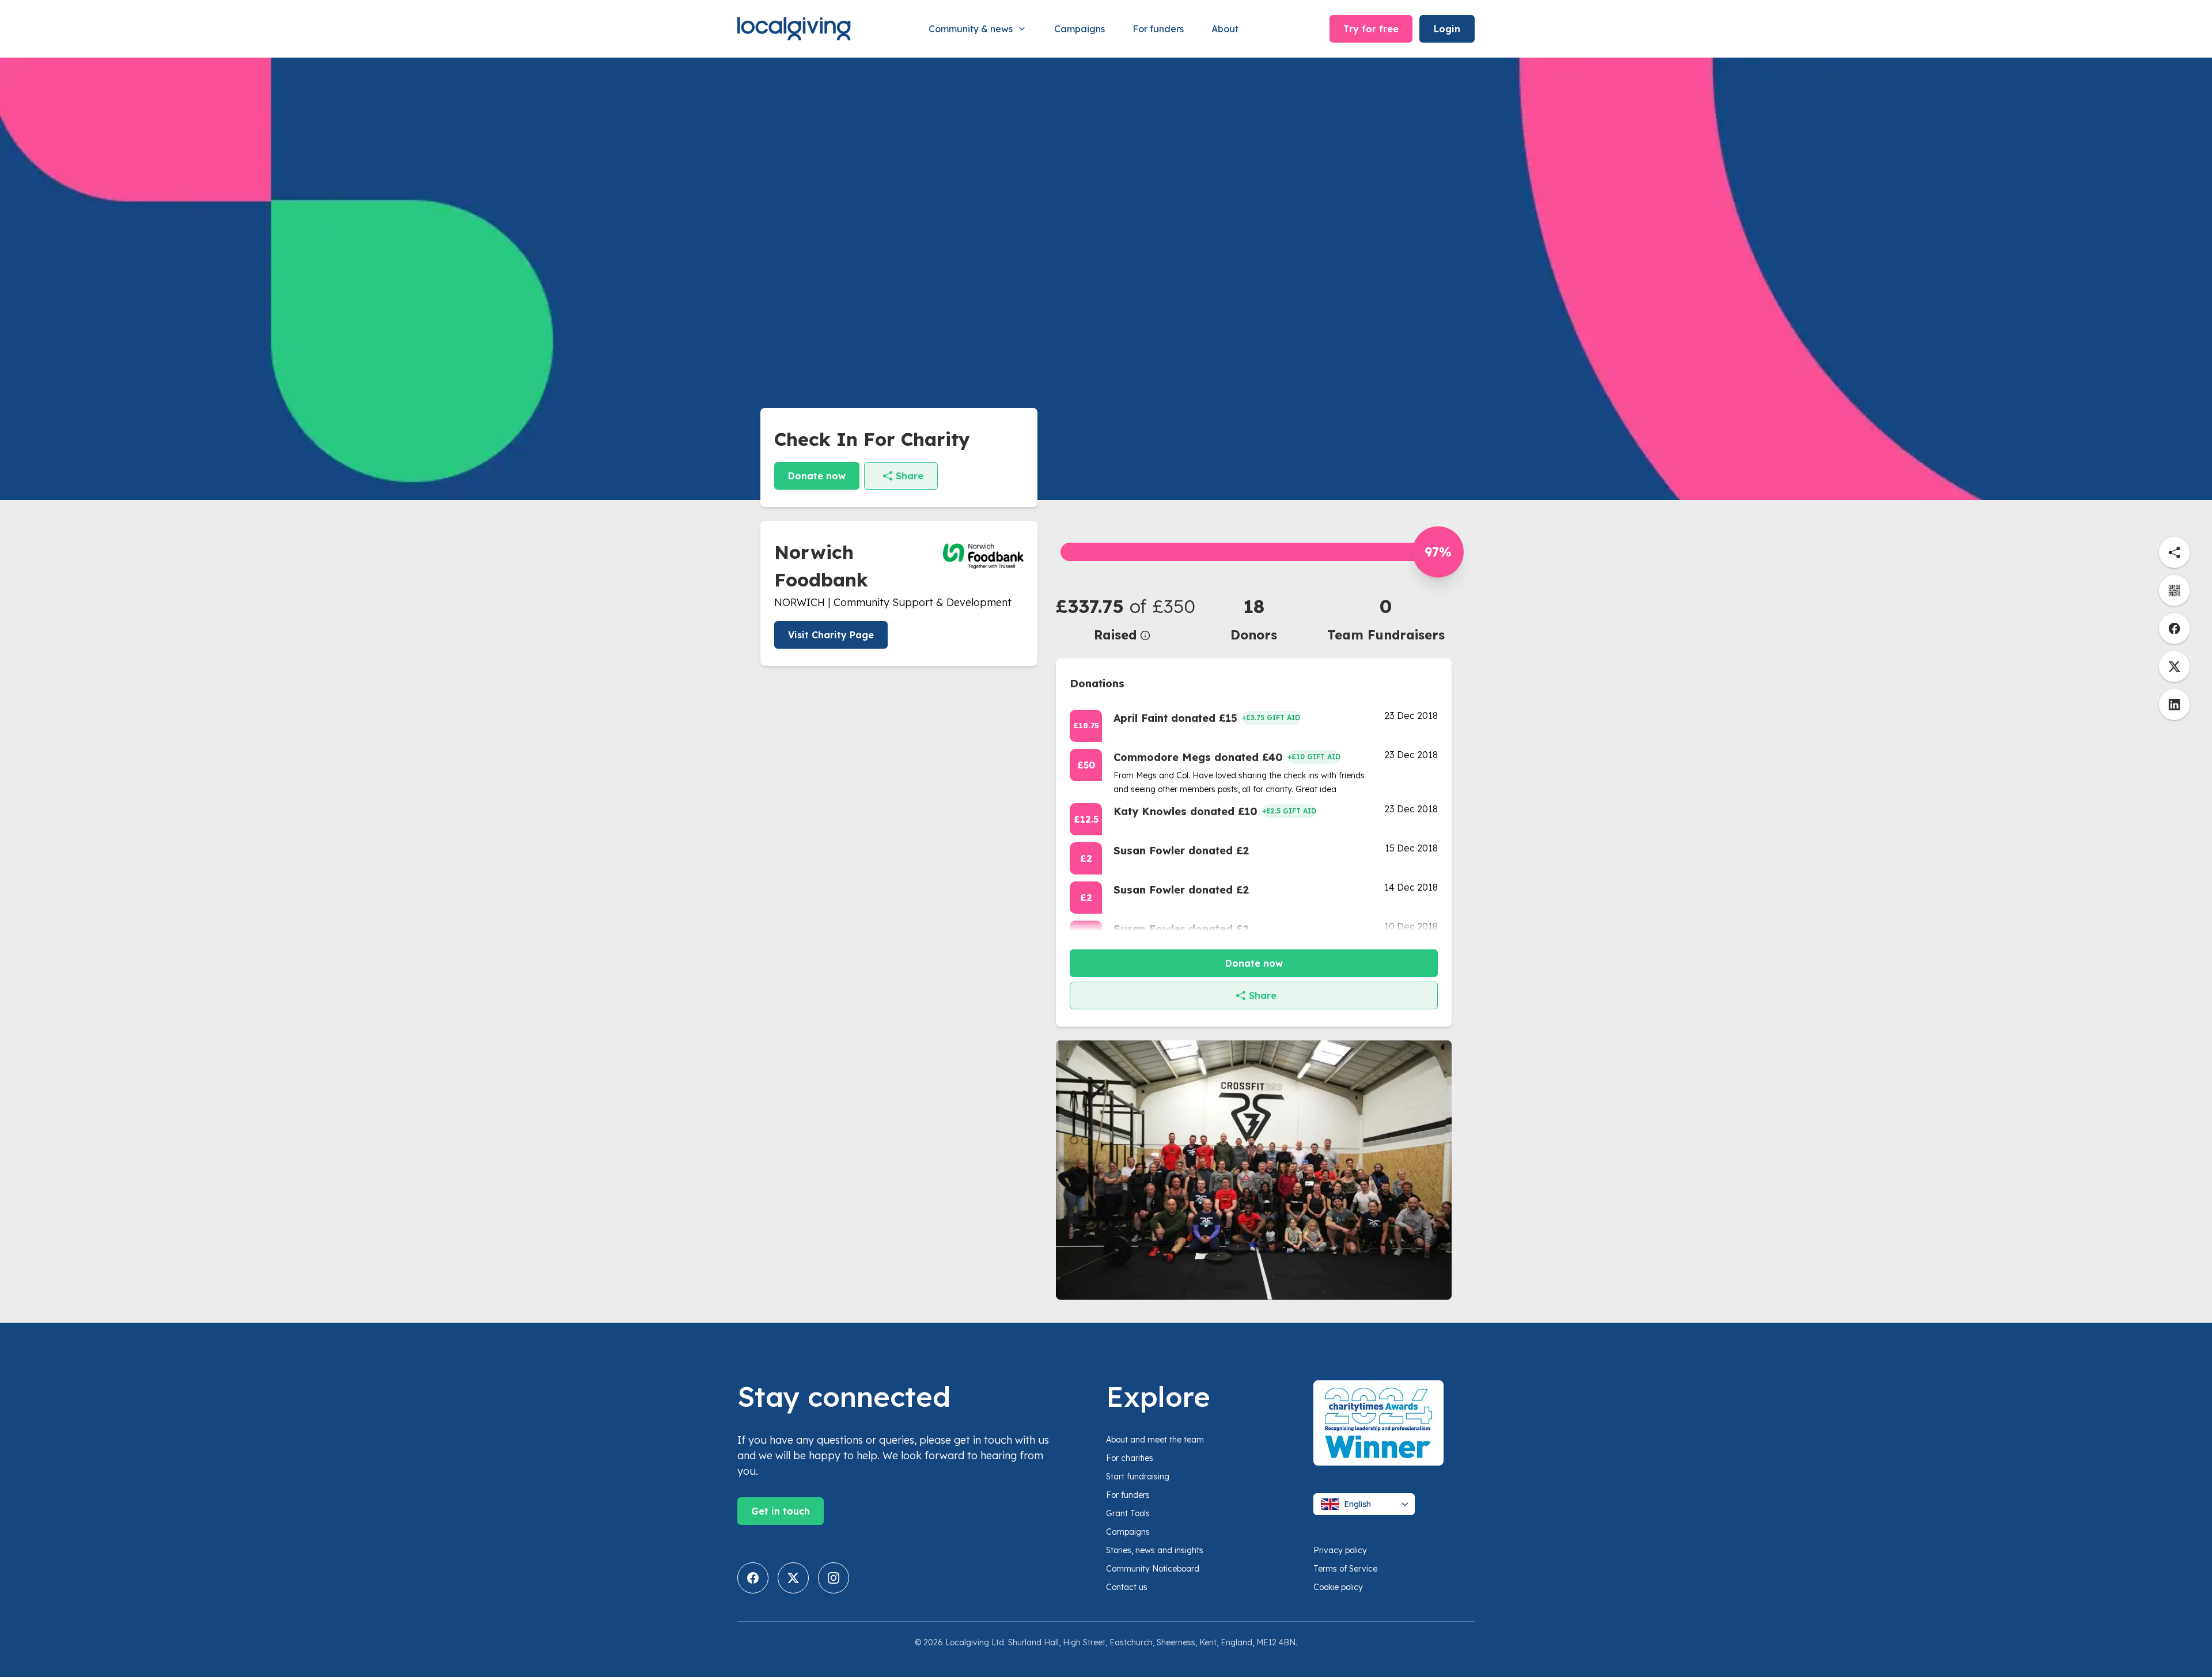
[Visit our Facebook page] (753, 1578)
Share (910, 476)
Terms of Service (1345, 1569)
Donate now (817, 476)
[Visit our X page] (793, 1578)
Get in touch (781, 1511)
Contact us (1127, 1587)
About (1225, 29)
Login (1447, 29)
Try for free (1371, 29)
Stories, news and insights (1155, 1550)
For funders (1158, 29)
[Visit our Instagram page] (834, 1578)
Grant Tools (1128, 1513)
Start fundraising (1138, 1477)
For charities (1130, 1458)
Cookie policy (1338, 1587)
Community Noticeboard (1153, 1569)
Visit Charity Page (831, 635)
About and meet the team (1155, 1440)
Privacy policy (1340, 1550)
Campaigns (1080, 29)
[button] (1122, 618)
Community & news (971, 29)
